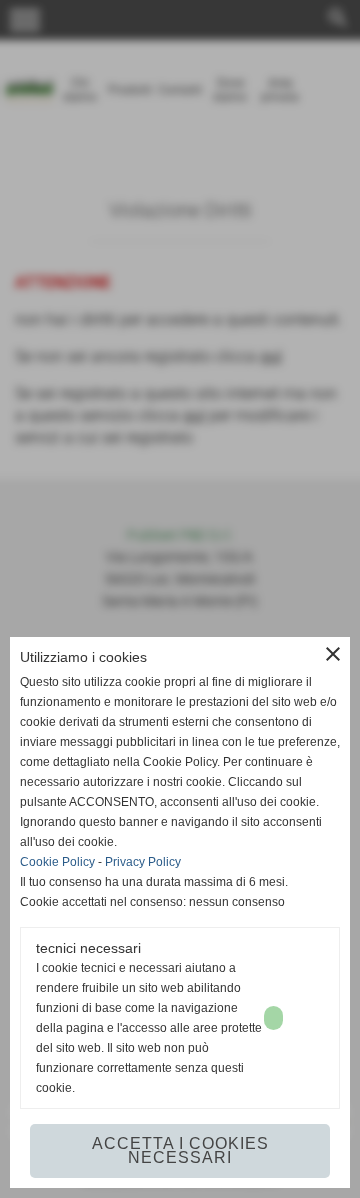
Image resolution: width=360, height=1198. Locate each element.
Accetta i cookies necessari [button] (180, 1150)
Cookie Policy (57, 862)
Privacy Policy (143, 862)
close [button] (333, 654)
